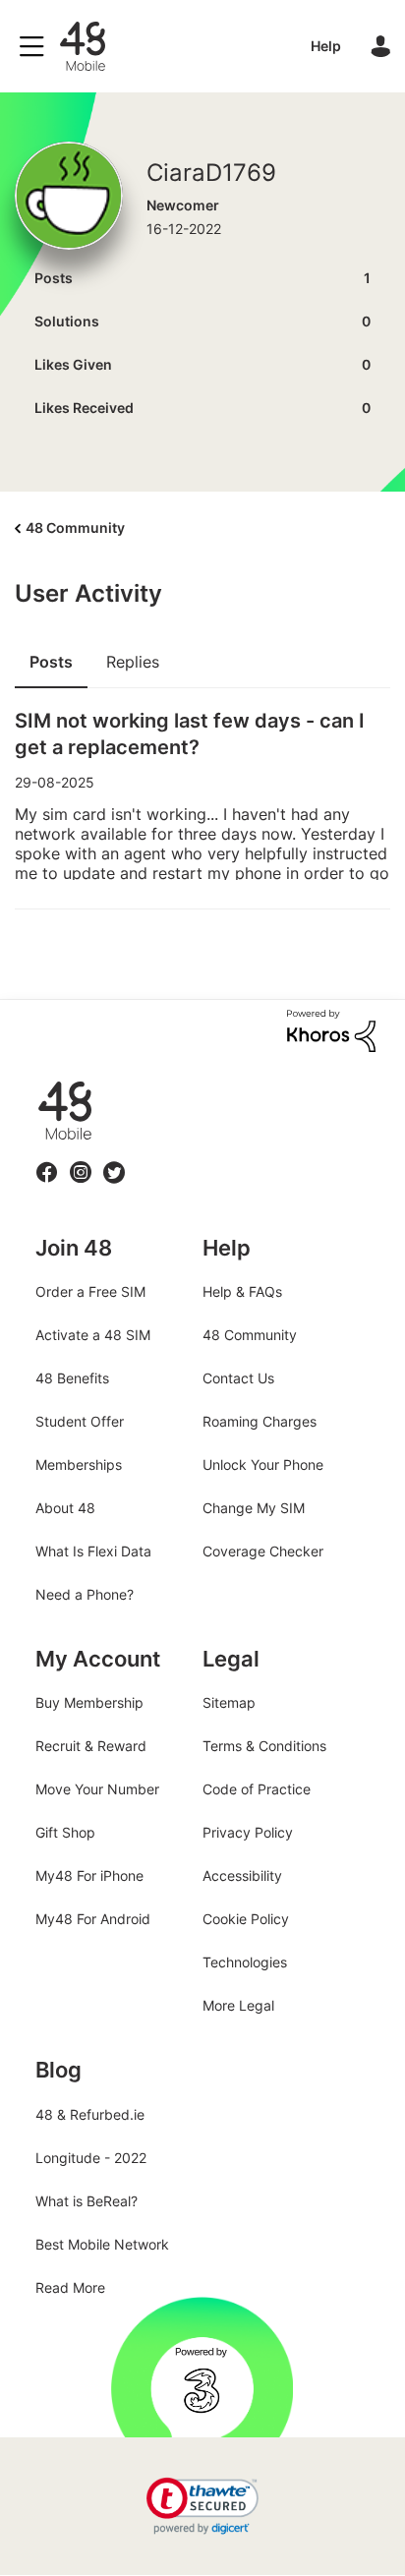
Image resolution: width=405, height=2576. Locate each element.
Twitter (114, 1161)
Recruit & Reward (91, 1746)
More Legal (238, 2005)
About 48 (65, 1508)
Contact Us (238, 1378)
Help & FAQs (242, 1291)
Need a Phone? (85, 1594)
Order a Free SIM (90, 1291)
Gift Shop (65, 1832)
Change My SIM (254, 1508)
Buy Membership (89, 1702)
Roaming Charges (260, 1421)
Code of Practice (257, 1789)
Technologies (245, 1962)
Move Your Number (97, 1789)
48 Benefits (72, 1378)
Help (326, 46)
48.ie (37, 1082)
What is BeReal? (87, 2201)
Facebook (47, 1161)
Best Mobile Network (102, 2244)
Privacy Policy (248, 1832)
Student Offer (80, 1421)
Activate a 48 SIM (93, 1335)
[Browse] (36, 46)
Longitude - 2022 (91, 2158)
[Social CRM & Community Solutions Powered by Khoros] (331, 1029)
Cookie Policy (246, 1919)
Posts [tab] (51, 662)
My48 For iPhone (89, 1875)
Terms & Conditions (264, 1746)
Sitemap (229, 1702)
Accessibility (242, 1875)
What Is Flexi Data (93, 1551)
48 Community (83, 46)
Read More (70, 2287)
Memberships (79, 1464)
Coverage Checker (263, 1551)
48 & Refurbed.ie (90, 2114)
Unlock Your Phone (263, 1464)
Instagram (81, 1161)
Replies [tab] (133, 662)
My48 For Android (93, 1919)
